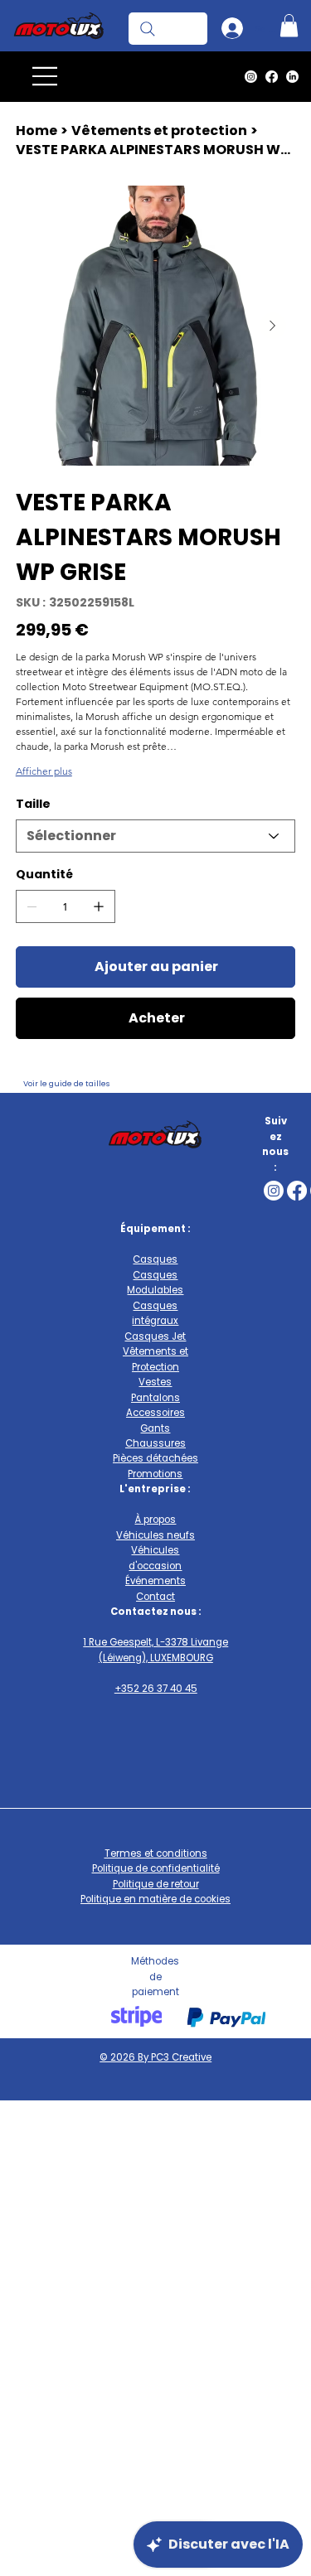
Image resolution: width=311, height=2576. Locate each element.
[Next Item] (273, 326)
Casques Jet (155, 1336)
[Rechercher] (168, 28)
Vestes (155, 1382)
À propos (155, 1520)
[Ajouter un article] (99, 906)
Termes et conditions (156, 1853)
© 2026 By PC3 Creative (155, 2057)
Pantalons (155, 1398)
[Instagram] (251, 77)
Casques (155, 1259)
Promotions (155, 1474)
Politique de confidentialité (156, 1868)
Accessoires (155, 1413)
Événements (155, 1581)
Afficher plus (44, 771)
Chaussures (155, 1443)
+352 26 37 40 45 (156, 1689)
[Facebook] (272, 77)
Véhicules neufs (155, 1535)
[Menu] (46, 76)
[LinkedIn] (292, 77)
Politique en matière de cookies (155, 1899)
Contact (155, 1597)
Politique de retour (156, 1884)
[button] (289, 25)
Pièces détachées (155, 1458)
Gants (155, 1428)
